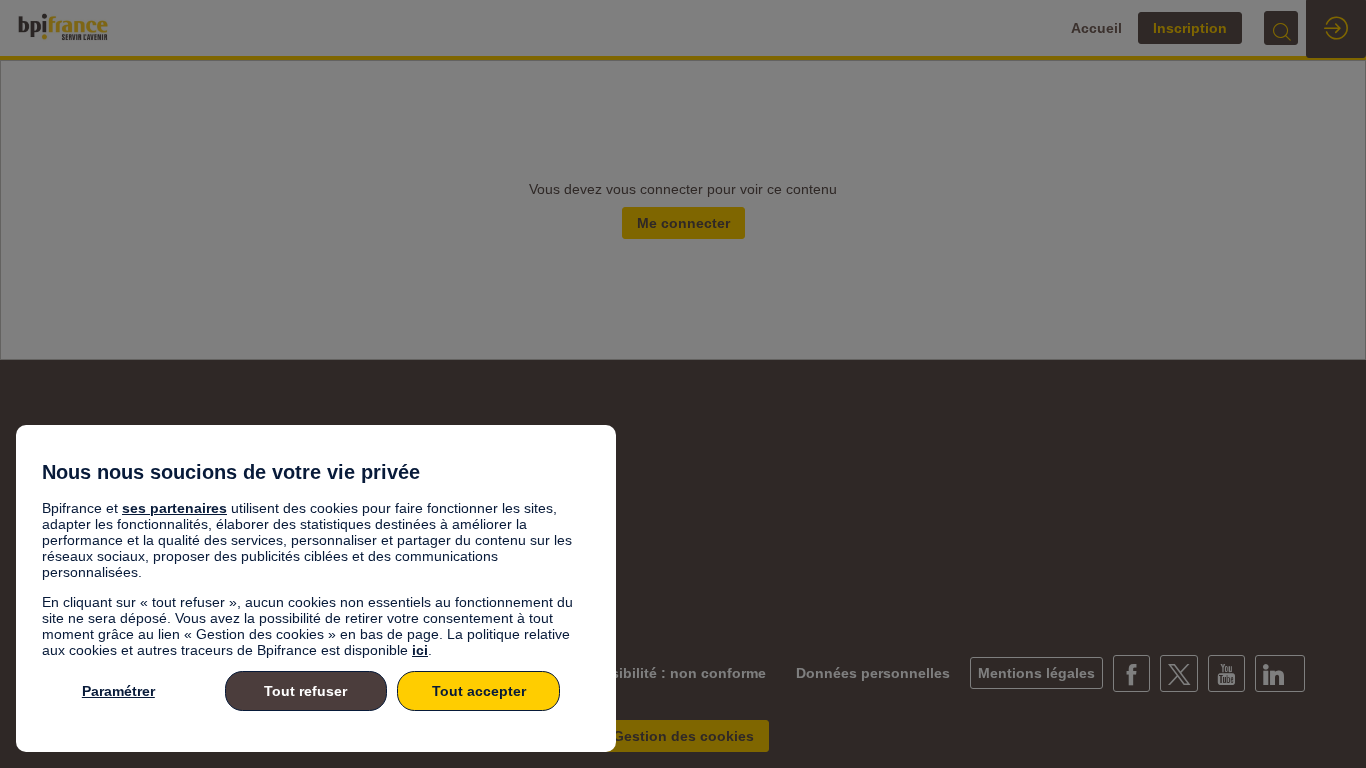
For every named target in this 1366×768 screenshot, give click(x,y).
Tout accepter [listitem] (479, 691)
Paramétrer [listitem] (118, 691)
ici (420, 650)
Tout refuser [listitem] (305, 691)
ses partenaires (174, 508)
